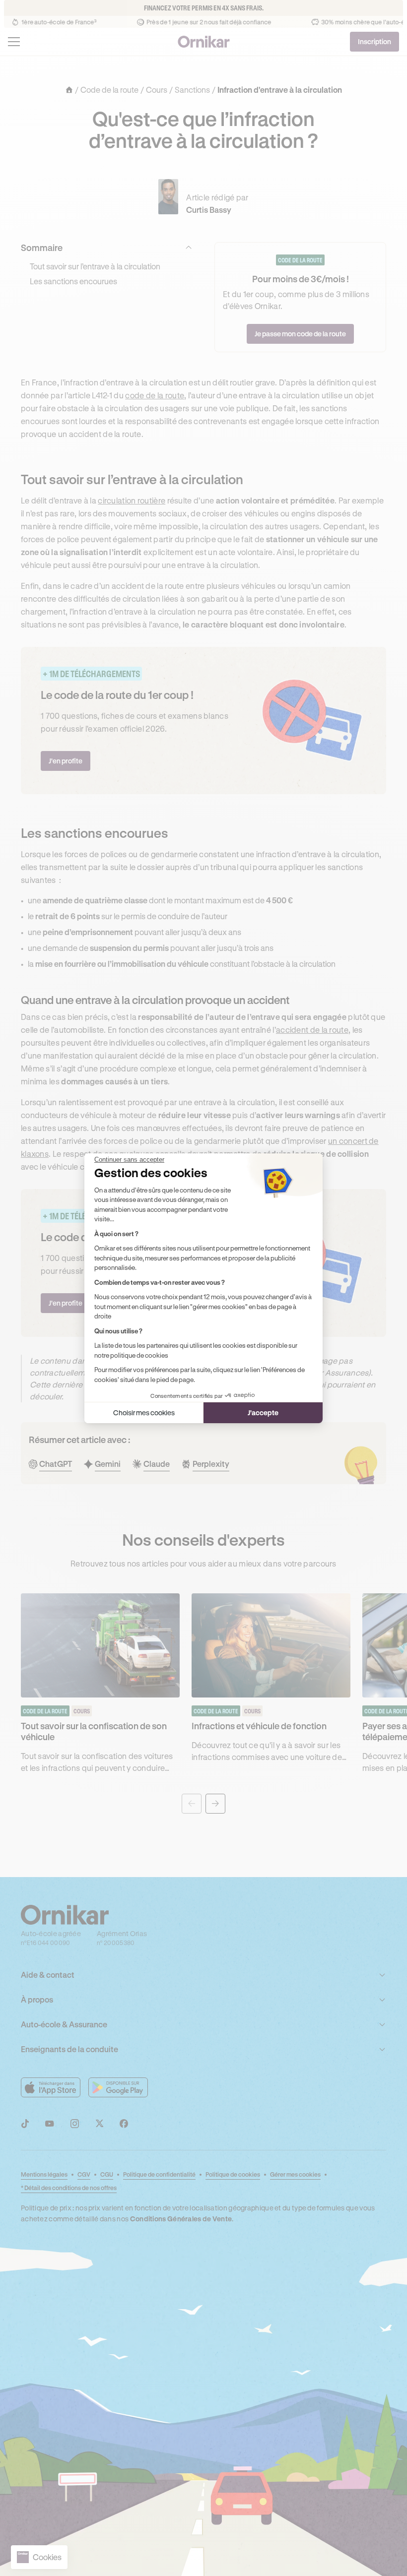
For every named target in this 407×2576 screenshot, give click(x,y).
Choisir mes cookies (144, 1413)
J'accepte (263, 1413)
